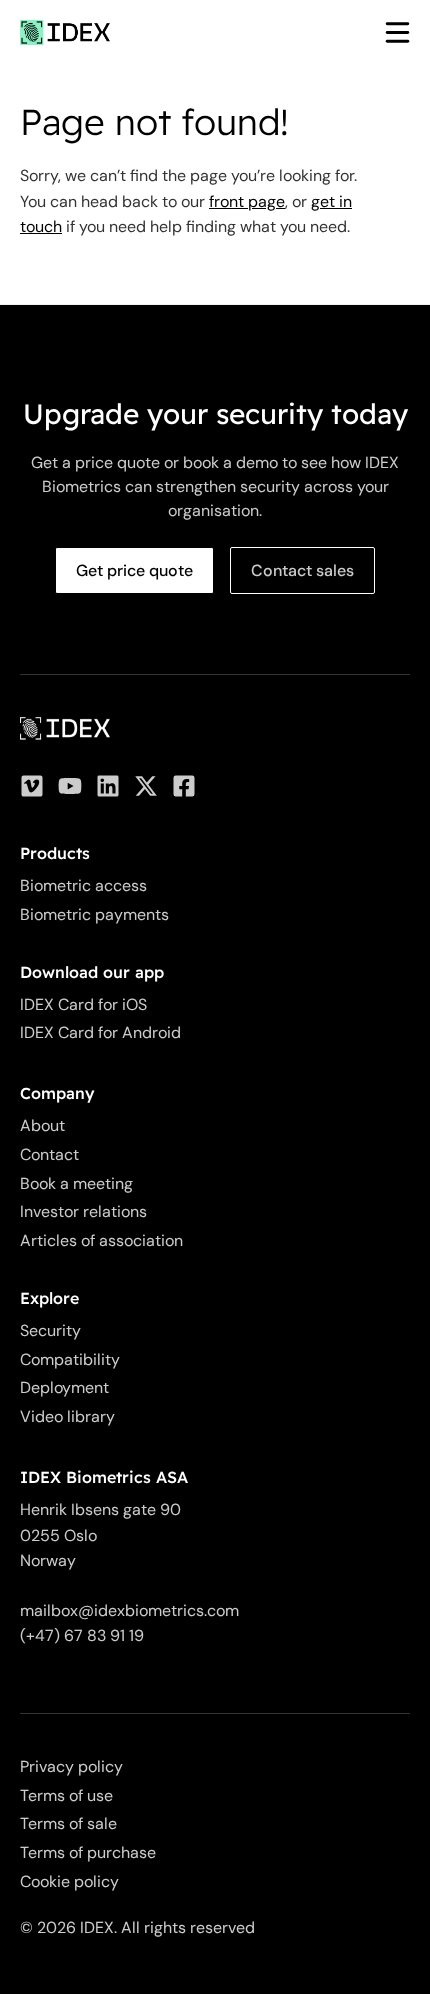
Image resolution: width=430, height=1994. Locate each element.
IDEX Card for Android (100, 1032)
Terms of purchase (88, 1852)
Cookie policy (69, 1881)
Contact (49, 1154)
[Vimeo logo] (32, 786)
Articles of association (101, 1240)
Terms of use (66, 1795)
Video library (67, 1416)
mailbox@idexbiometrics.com (129, 1610)
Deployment (64, 1387)
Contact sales (302, 570)
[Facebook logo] (184, 786)
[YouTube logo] (70, 786)
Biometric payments (94, 914)
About (42, 1125)
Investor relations (83, 1211)
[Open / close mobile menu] (387, 32)
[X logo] (146, 786)
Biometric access (83, 885)
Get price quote (134, 570)
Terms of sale (68, 1823)
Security (50, 1330)
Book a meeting (76, 1183)
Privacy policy (71, 1766)
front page (247, 201)
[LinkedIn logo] (108, 786)
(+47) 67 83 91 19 (82, 1635)
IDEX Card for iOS (83, 1004)
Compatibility (70, 1359)
